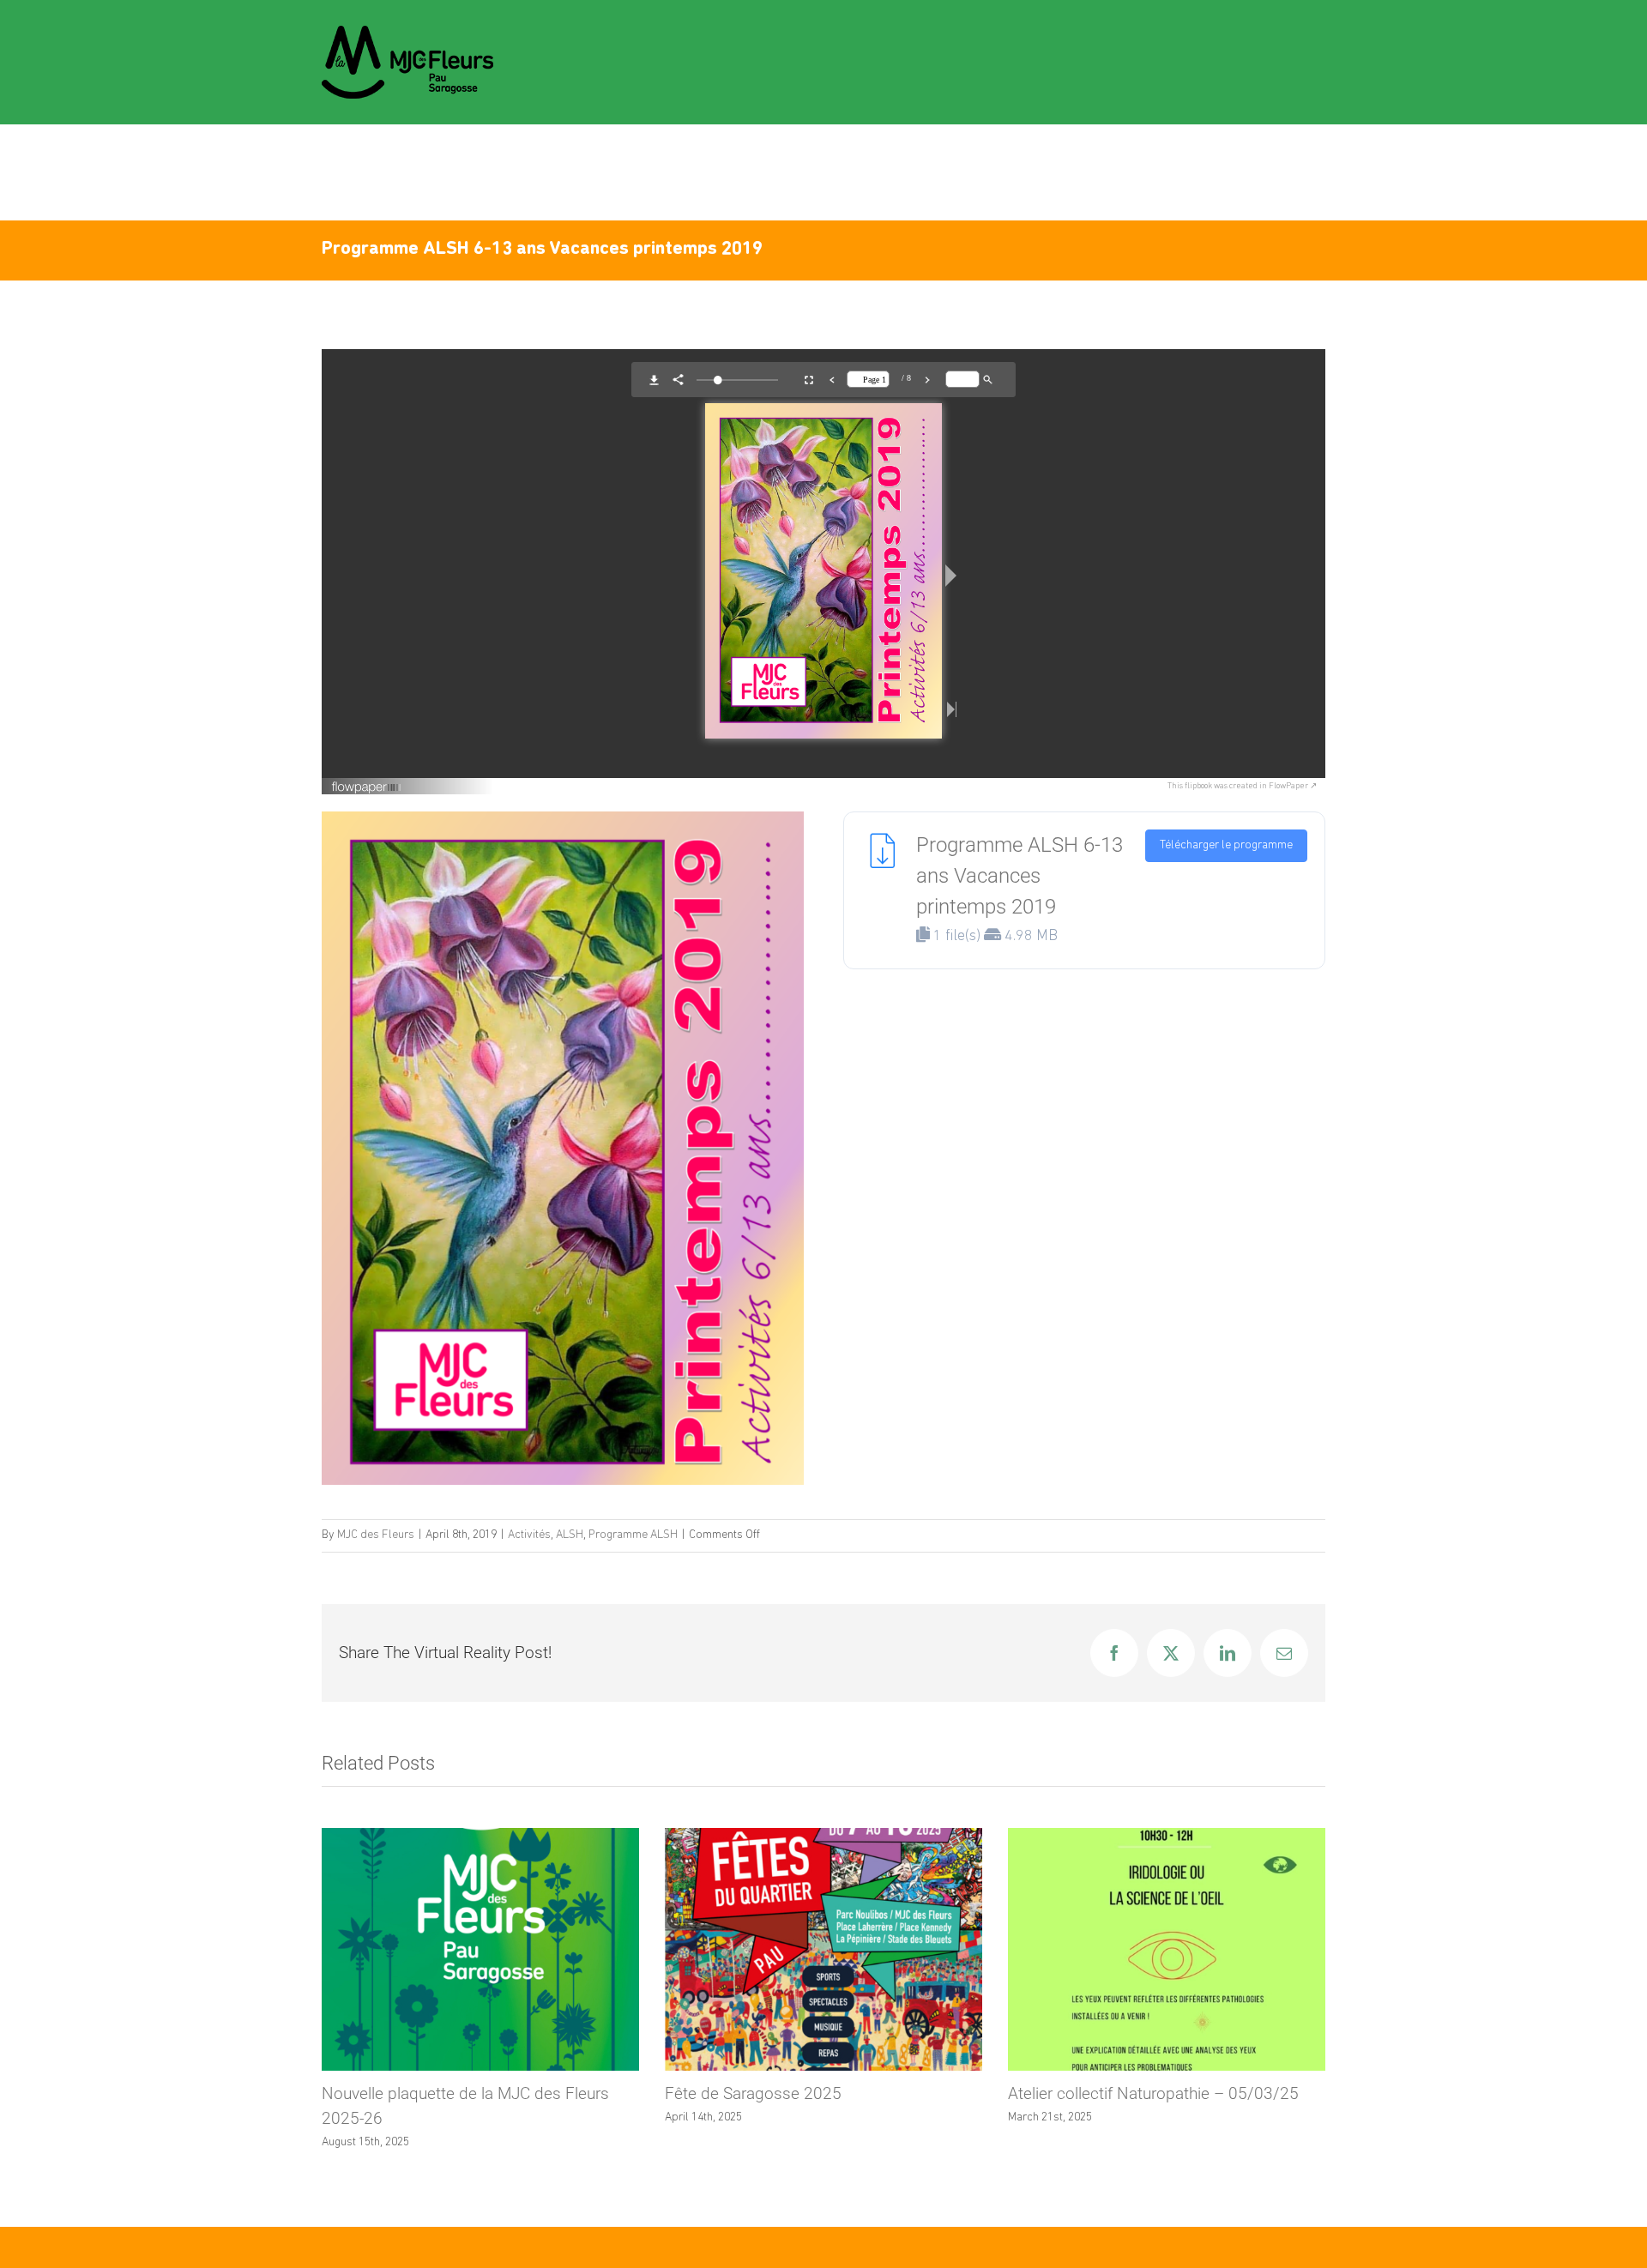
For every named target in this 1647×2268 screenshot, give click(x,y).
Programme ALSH (633, 1535)
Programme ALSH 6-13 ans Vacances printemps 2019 (1020, 876)
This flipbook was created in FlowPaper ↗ (1242, 786)
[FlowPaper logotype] (367, 785)
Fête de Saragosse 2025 (410, 2093)
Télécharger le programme (1226, 845)
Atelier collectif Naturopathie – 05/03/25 (810, 2093)
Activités (529, 1535)
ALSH (570, 1535)
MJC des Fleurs (376, 1535)
